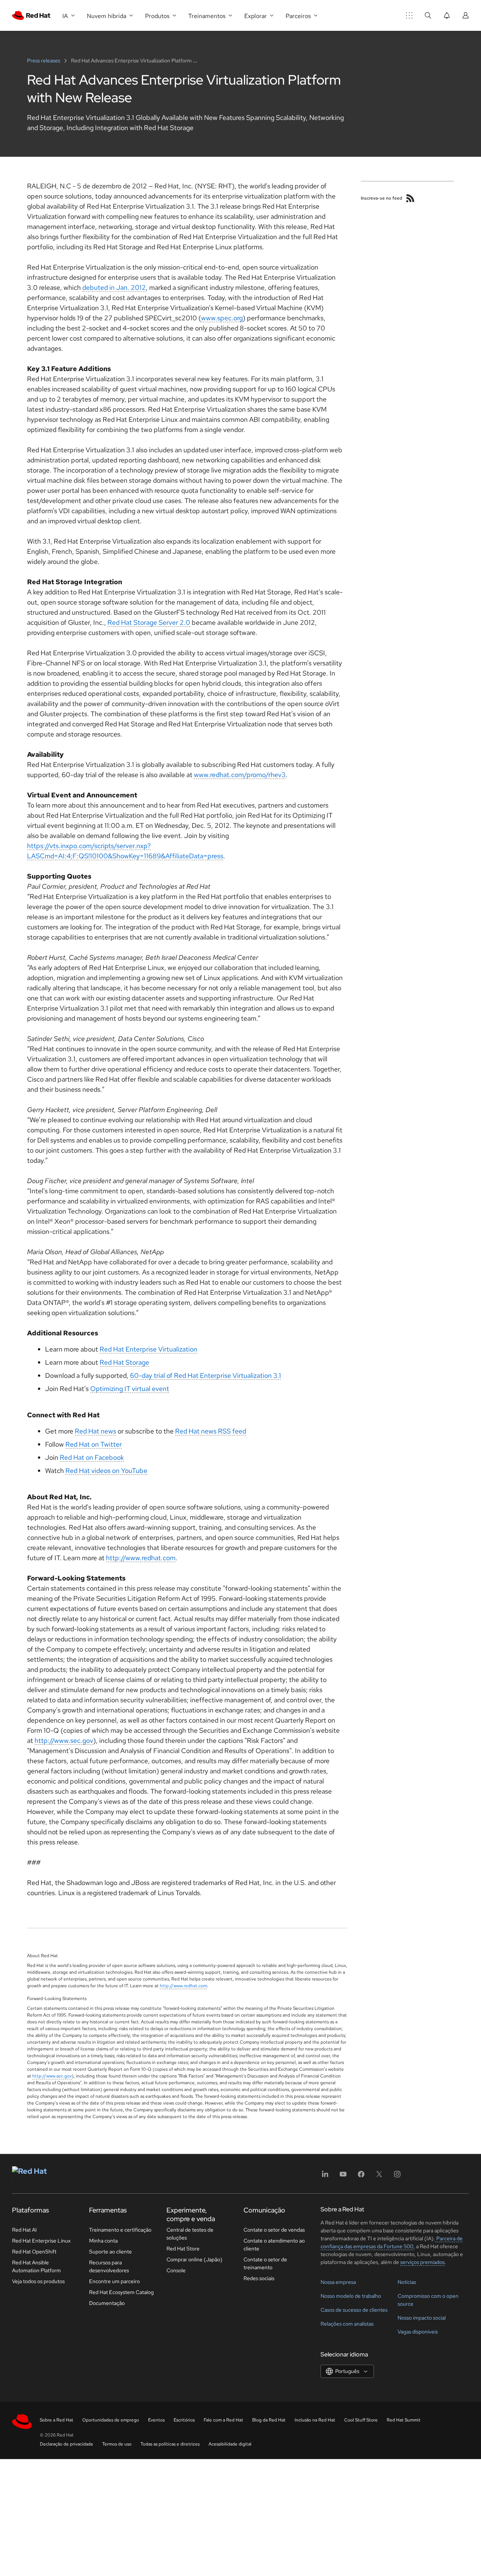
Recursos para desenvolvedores (109, 2266)
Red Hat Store (183, 2249)
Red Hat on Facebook (92, 1457)
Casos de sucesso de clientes (354, 2310)
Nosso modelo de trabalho (351, 2296)
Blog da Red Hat (269, 2420)
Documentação (107, 2303)
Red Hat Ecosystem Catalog (121, 2292)
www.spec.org (222, 318)
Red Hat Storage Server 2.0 (149, 622)
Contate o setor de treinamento (265, 2263)
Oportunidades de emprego (111, 2420)
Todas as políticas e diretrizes (170, 2444)
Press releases (44, 61)
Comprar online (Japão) (194, 2259)
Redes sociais (259, 2278)
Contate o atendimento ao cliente (274, 2245)
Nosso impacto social (422, 2318)
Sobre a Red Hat (57, 2420)
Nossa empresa (338, 2282)
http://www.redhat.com (141, 1558)
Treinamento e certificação (120, 2230)
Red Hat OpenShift (34, 2252)
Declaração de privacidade (67, 2444)
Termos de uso (117, 2444)
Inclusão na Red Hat (315, 2420)
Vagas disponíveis (418, 2332)
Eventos (156, 2420)
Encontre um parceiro (114, 2281)
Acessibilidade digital (230, 2444)
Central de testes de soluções (190, 2234)
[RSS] (410, 198)
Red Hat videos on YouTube (106, 1471)
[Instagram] (397, 2177)
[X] (379, 2177)
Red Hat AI (24, 2230)
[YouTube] (343, 2177)
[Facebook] (361, 2177)
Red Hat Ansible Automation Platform (36, 2266)
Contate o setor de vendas (274, 2230)
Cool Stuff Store (361, 2420)
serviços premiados (422, 2262)
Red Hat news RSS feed (211, 1431)
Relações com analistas (347, 2324)
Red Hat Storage (124, 1362)
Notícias (407, 2282)
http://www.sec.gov (64, 1740)
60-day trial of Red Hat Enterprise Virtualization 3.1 (206, 1375)
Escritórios (184, 2420)
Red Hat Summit (404, 2420)
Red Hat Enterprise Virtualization (148, 1349)
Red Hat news (95, 1431)
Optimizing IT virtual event (130, 1389)
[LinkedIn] (325, 2177)
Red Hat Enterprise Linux (41, 2241)
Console (176, 2270)
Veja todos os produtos (38, 2281)
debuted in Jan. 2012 (114, 287)
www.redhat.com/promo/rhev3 (240, 775)
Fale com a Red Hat (223, 2420)
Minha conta (103, 2241)
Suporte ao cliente (110, 2252)
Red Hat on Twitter (94, 1444)
